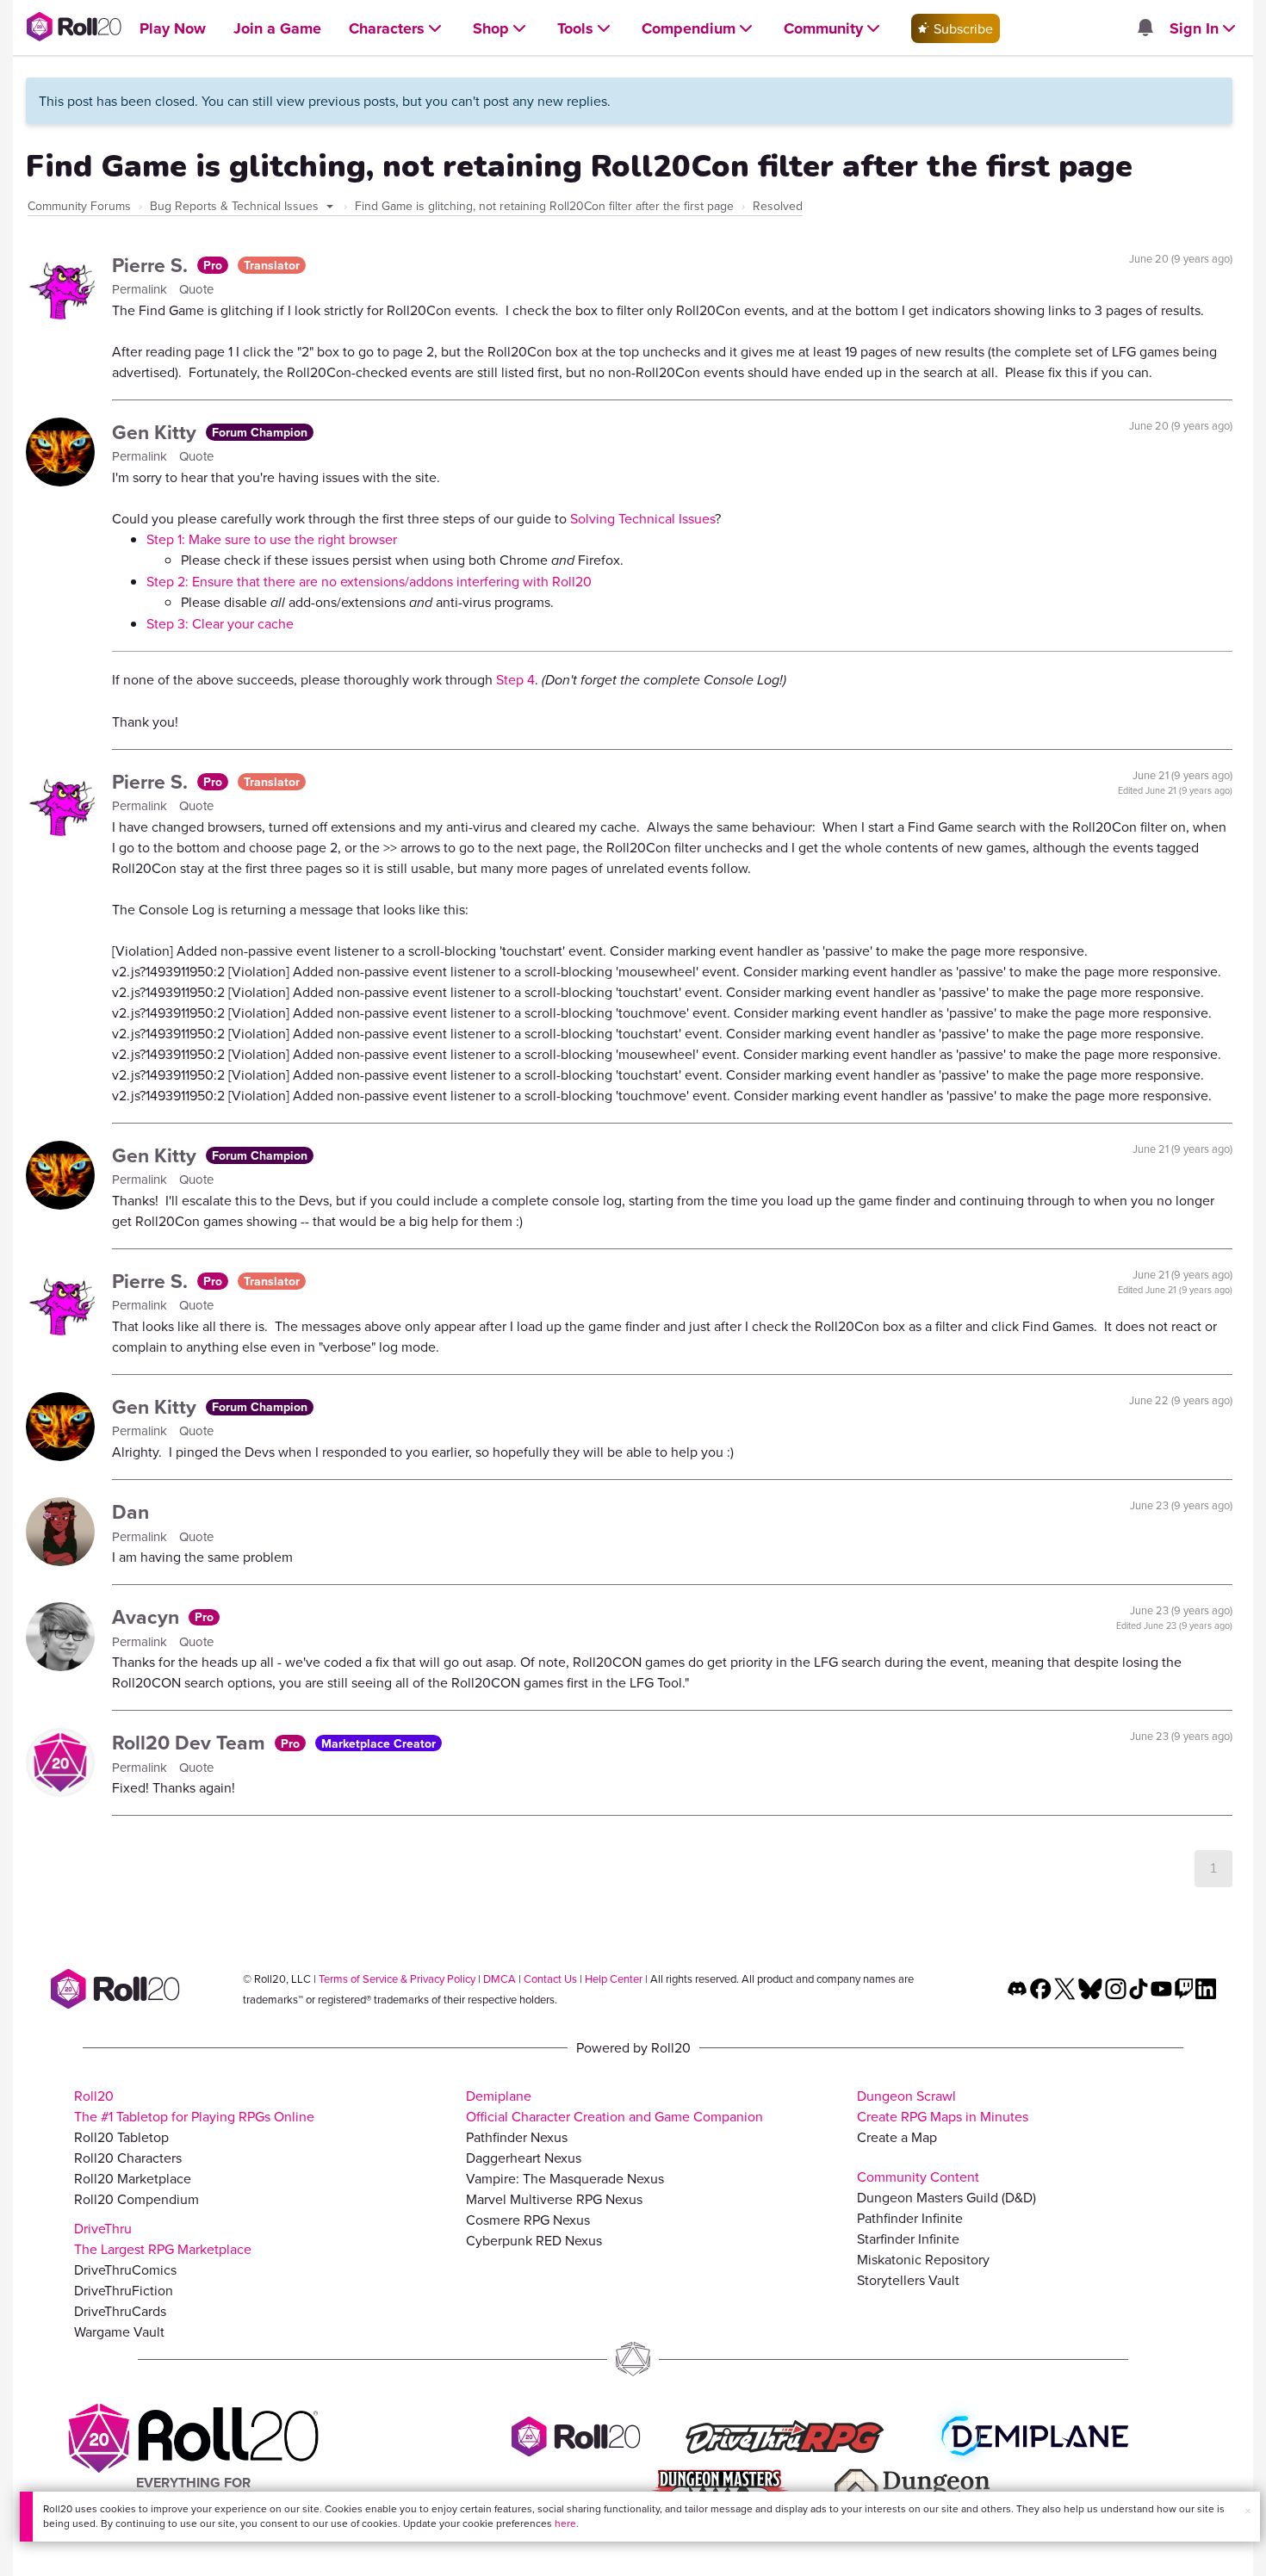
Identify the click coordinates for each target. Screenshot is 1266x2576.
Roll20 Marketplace (133, 2178)
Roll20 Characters (128, 2158)
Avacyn (148, 1616)
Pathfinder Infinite (910, 2218)
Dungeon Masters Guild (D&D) (946, 2197)
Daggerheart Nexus (524, 2158)
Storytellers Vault (908, 2280)
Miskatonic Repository (923, 2259)
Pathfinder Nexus (517, 2137)
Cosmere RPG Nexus (528, 2220)
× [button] (1248, 2511)
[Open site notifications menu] (1145, 28)
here (565, 2523)
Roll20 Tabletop (121, 2137)
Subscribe (962, 28)
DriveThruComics (125, 2269)
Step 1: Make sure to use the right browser (272, 539)
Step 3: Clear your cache (220, 623)
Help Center (614, 1978)
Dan (130, 1511)
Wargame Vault (119, 2331)
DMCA (500, 1978)
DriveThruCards (120, 2311)
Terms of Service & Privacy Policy (397, 1978)
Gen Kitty (157, 432)
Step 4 (515, 679)
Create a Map (897, 2137)
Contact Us (550, 1978)
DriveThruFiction (124, 2290)
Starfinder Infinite (908, 2239)
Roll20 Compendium (137, 2199)
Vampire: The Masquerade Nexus (565, 2178)
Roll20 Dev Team (191, 1742)
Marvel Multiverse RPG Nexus (554, 2199)
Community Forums (79, 206)
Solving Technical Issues (642, 518)
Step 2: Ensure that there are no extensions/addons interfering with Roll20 (369, 581)
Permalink (141, 289)
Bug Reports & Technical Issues (236, 206)
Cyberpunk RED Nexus (534, 2240)
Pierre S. (152, 265)
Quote (196, 289)
